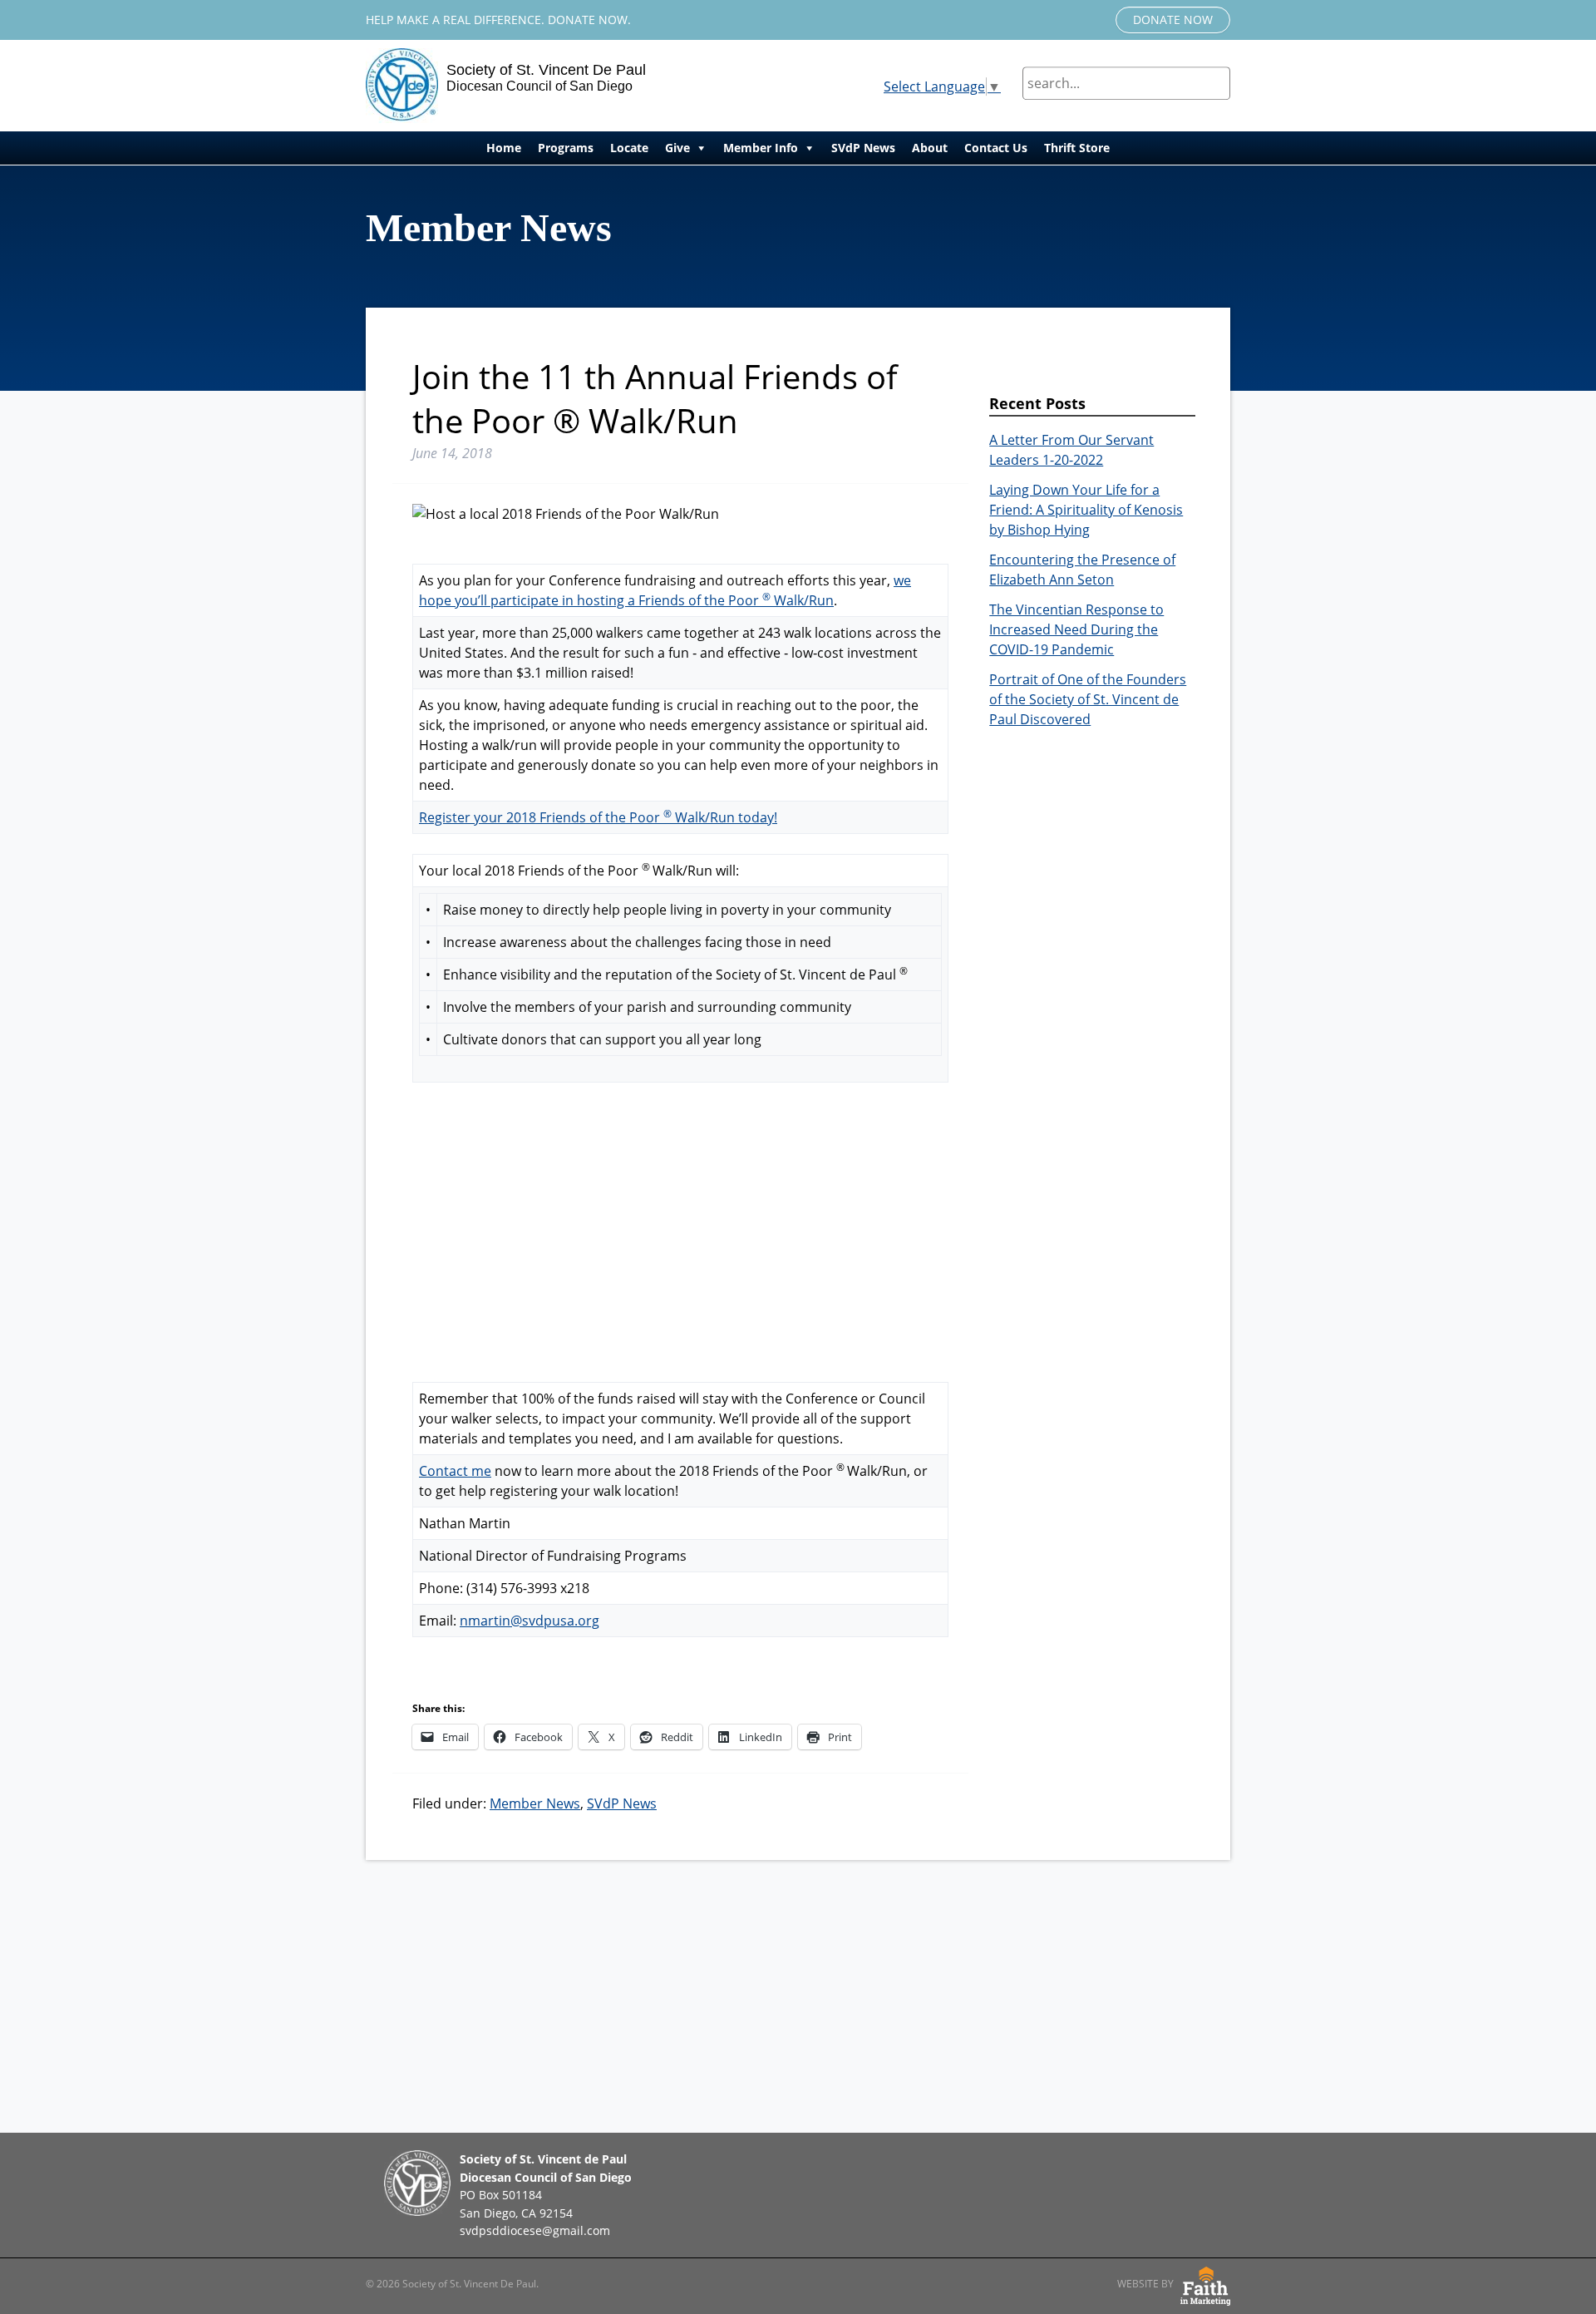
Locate (629, 148)
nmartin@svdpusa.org (530, 1621)
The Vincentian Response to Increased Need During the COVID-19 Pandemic (1076, 629)
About (930, 148)
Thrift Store (1077, 148)
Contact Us (996, 148)
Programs (566, 148)
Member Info (761, 148)
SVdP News (863, 148)
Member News (535, 1803)
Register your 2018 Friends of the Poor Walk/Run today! (598, 817)
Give (677, 148)
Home (504, 148)
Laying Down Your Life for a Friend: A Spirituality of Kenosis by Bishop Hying (1086, 510)
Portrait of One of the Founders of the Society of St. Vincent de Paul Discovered (1088, 699)
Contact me (455, 1471)
